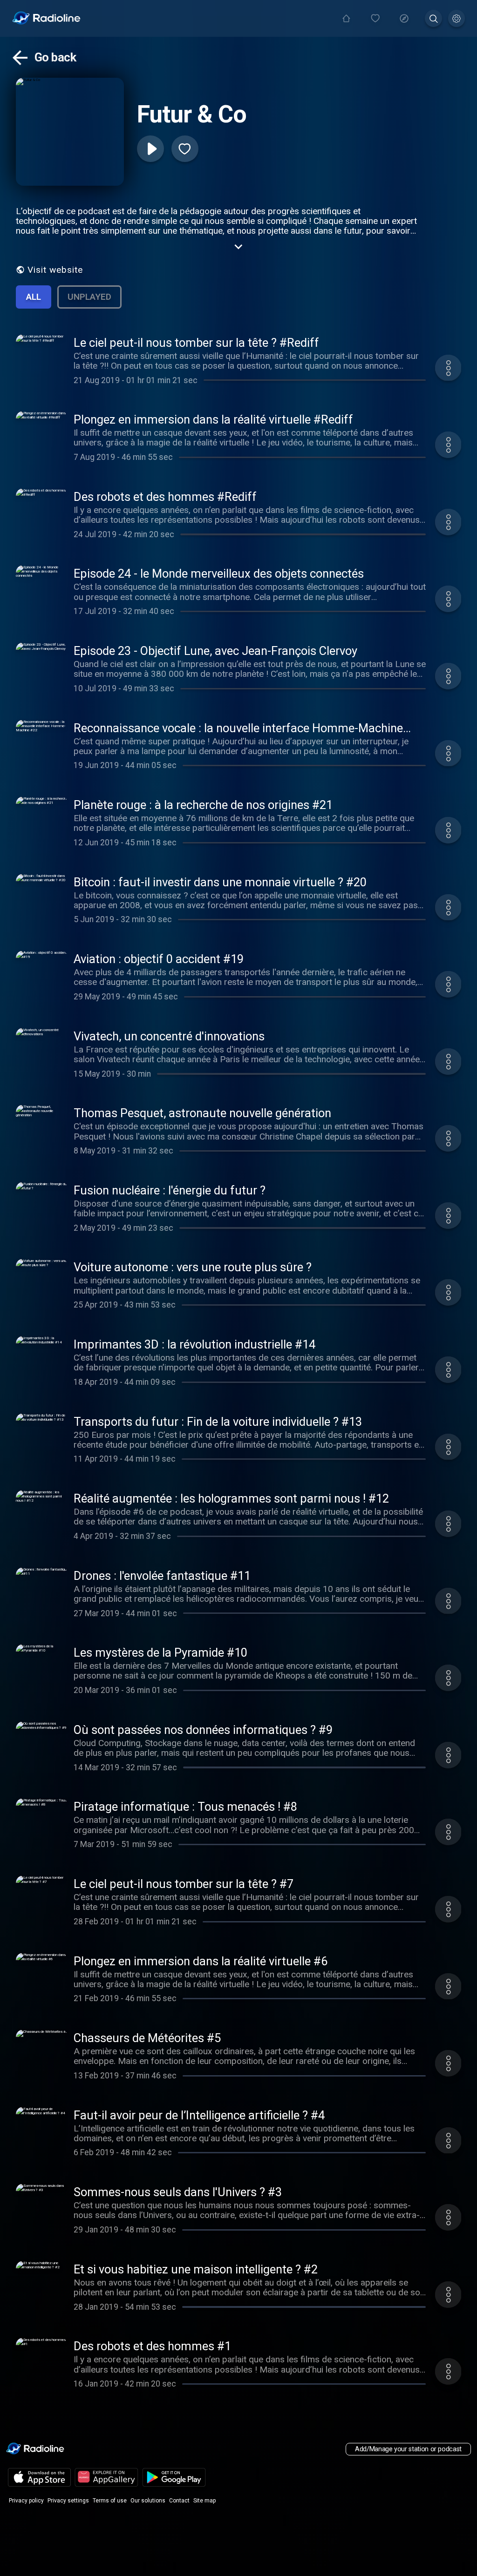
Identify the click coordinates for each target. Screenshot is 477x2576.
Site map (204, 2501)
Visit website (55, 270)
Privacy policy (26, 2501)
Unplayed (89, 297)
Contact (179, 2501)
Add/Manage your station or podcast (408, 2449)
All (34, 297)
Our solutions (148, 2501)
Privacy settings (68, 2501)
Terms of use (110, 2501)
